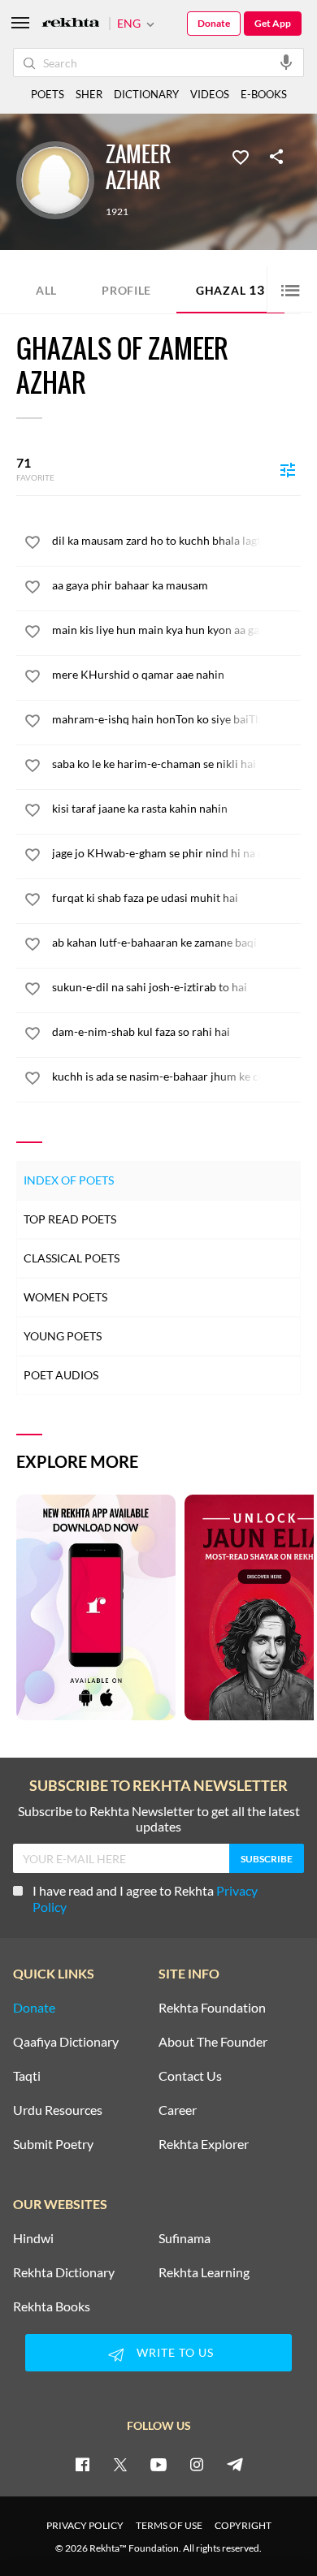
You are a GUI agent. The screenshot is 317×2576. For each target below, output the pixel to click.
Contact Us (190, 2076)
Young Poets (63, 1336)
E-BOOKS (264, 94)
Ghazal (230, 289)
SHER (89, 94)
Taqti (27, 2076)
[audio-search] (286, 62)
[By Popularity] (288, 469)
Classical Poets (72, 1258)
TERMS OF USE (169, 2525)
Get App (273, 23)
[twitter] (120, 2464)
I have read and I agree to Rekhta (145, 1899)
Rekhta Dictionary (64, 2272)
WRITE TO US (175, 2352)
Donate (214, 23)
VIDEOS (210, 94)
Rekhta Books (52, 2306)
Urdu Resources (58, 2110)
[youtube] (158, 2464)
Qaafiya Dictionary (66, 2042)
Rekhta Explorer (204, 2144)
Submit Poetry (53, 2144)
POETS (48, 94)
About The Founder (213, 2042)
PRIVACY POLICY (85, 2525)
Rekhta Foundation (212, 2008)
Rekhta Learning (204, 2272)
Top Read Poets (70, 1219)
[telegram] (235, 2464)
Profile (126, 290)
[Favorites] (241, 156)
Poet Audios (61, 1375)
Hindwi (33, 2238)
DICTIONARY (146, 94)
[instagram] (197, 2464)
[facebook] (82, 2464)
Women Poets (65, 1297)
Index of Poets (69, 1180)
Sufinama (185, 2238)
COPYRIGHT (243, 2525)
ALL (46, 290)
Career (178, 2110)
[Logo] (71, 24)
